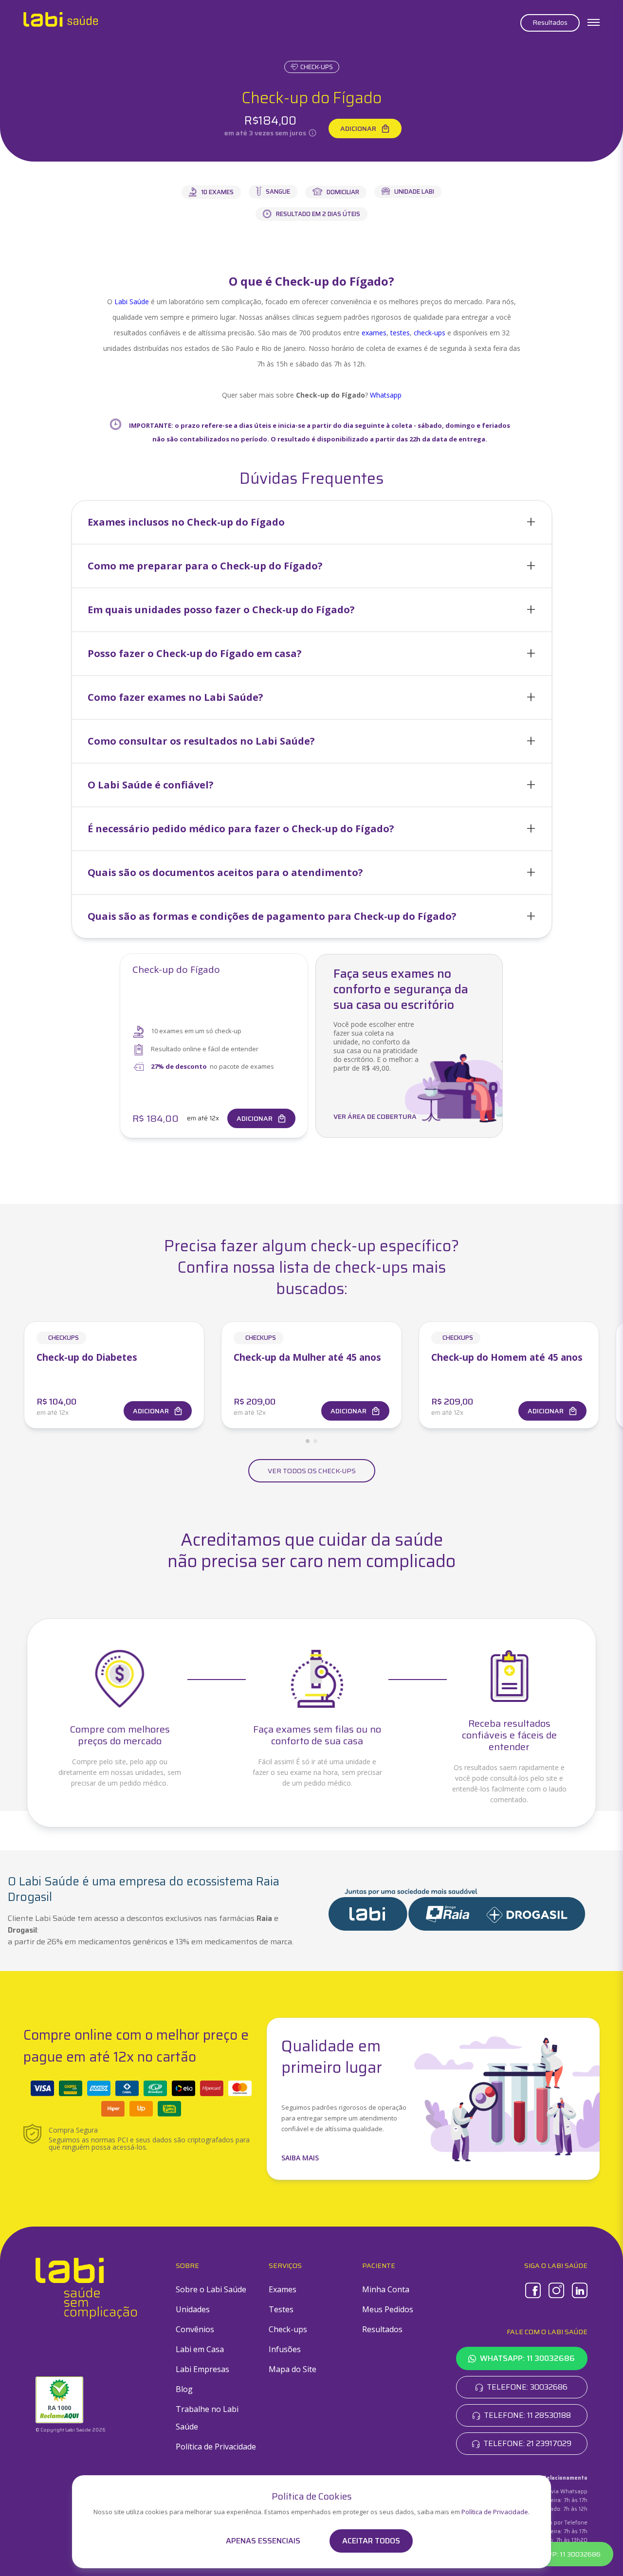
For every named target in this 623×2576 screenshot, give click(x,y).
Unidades (193, 2309)
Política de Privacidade (216, 2447)
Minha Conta (386, 2289)
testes (400, 333)
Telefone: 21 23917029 (527, 2443)
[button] (312, 522)
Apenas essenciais (263, 2541)
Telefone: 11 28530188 (527, 2415)
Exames (283, 2289)
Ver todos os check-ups (312, 1471)
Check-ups (317, 67)
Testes (281, 2309)
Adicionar (358, 128)
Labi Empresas (202, 2369)
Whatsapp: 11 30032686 (527, 2358)
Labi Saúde (132, 301)
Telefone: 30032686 (527, 2387)
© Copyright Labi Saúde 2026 (71, 2430)
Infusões (285, 2349)
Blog (184, 2389)
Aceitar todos (371, 2541)
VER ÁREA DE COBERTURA (375, 1116)
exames (374, 333)
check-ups (430, 333)
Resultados (550, 22)
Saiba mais (300, 2158)
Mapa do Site (293, 2369)
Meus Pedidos (388, 2309)
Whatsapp (386, 395)
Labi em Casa (200, 2349)
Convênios (195, 2329)
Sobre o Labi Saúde (211, 2289)
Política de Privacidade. (495, 2512)
